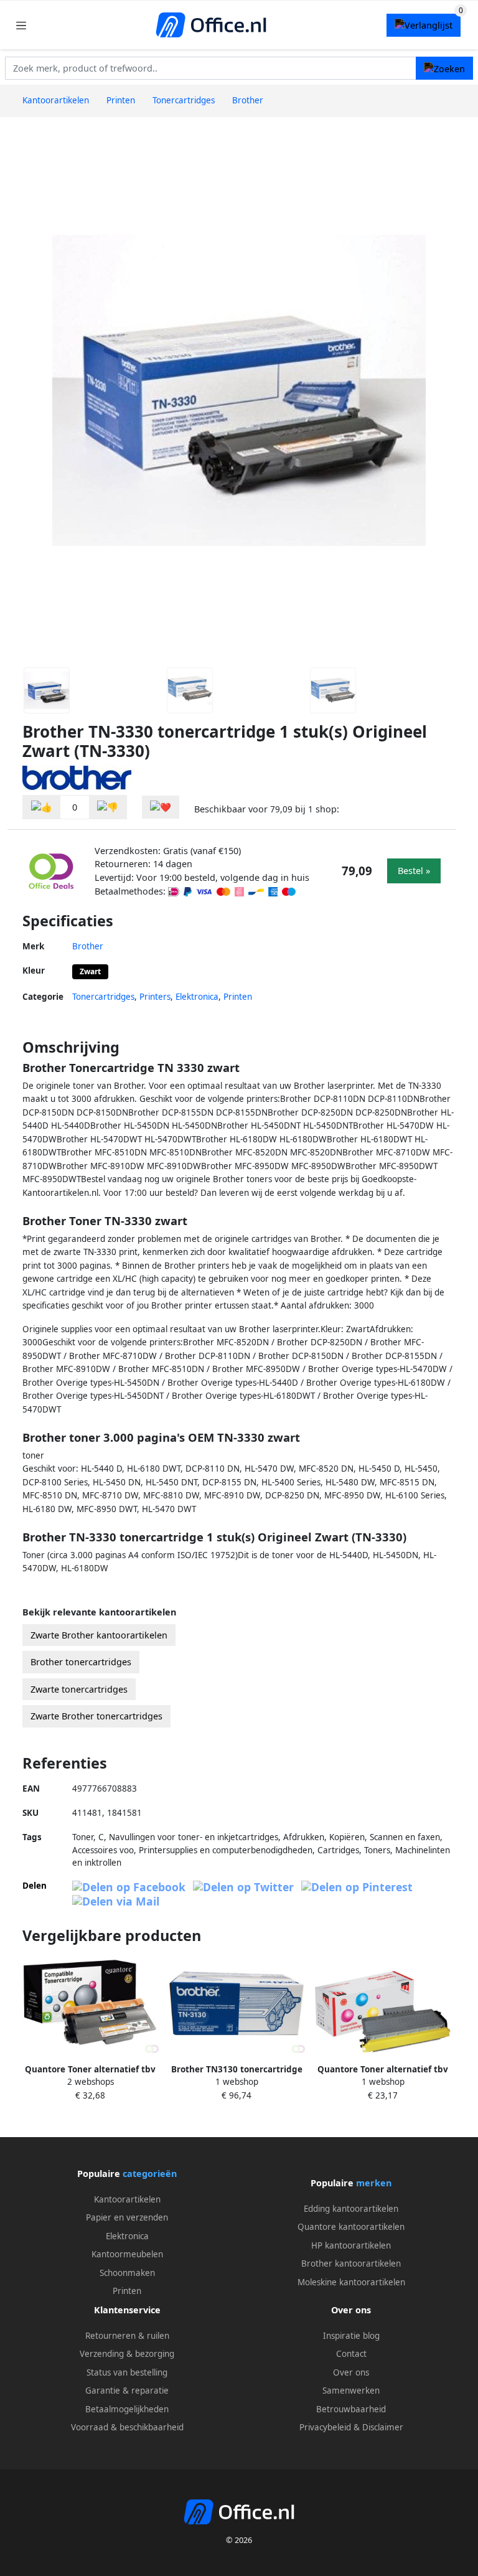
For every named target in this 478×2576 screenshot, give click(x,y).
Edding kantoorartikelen (351, 2209)
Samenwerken (351, 2390)
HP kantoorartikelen (351, 2245)
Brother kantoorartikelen (351, 2263)
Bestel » (414, 871)
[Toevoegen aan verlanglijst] (161, 807)
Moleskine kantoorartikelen (351, 2282)
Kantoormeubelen (127, 2254)
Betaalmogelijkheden (127, 2409)
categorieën (150, 2174)
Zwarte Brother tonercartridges (96, 1716)
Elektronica (197, 997)
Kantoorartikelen (127, 2199)
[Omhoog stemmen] (42, 807)
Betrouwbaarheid (351, 2409)
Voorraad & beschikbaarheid (127, 2427)
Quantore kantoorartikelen (351, 2227)
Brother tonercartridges (81, 1662)
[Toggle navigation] (21, 25)
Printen (238, 997)
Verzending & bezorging (127, 2354)
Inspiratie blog (351, 2336)
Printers (155, 997)
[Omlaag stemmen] (108, 807)
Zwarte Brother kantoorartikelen (99, 1635)
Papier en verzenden (127, 2217)
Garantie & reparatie (127, 2390)
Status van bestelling (127, 2372)
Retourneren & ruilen (127, 2336)
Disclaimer (383, 2427)
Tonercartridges (103, 997)
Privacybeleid (325, 2427)
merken (374, 2183)
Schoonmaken (127, 2273)
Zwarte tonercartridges (79, 1689)
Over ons (351, 2372)
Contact (351, 2354)
